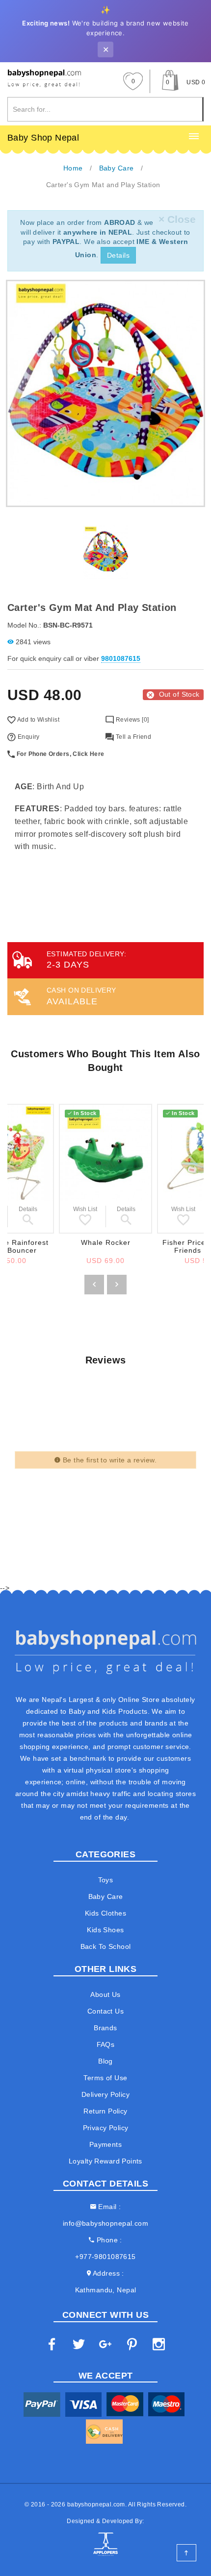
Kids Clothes (105, 1913)
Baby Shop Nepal (43, 138)
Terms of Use (105, 2078)
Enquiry (27, 737)
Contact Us (105, 2011)
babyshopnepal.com (96, 2504)
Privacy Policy (106, 2128)
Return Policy (105, 2111)
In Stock (85, 1113)
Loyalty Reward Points (105, 2161)
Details (118, 255)
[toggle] (194, 137)
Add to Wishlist (38, 720)
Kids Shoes (105, 1930)
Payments (105, 2144)
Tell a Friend (132, 737)
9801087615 (121, 658)
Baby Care (106, 1896)
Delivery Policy (105, 2094)
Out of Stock (179, 694)
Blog (105, 2061)
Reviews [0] (131, 720)
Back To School (106, 1946)
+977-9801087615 (105, 2257)
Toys (106, 1880)
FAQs (106, 2044)
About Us (105, 1994)
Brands (105, 2028)
